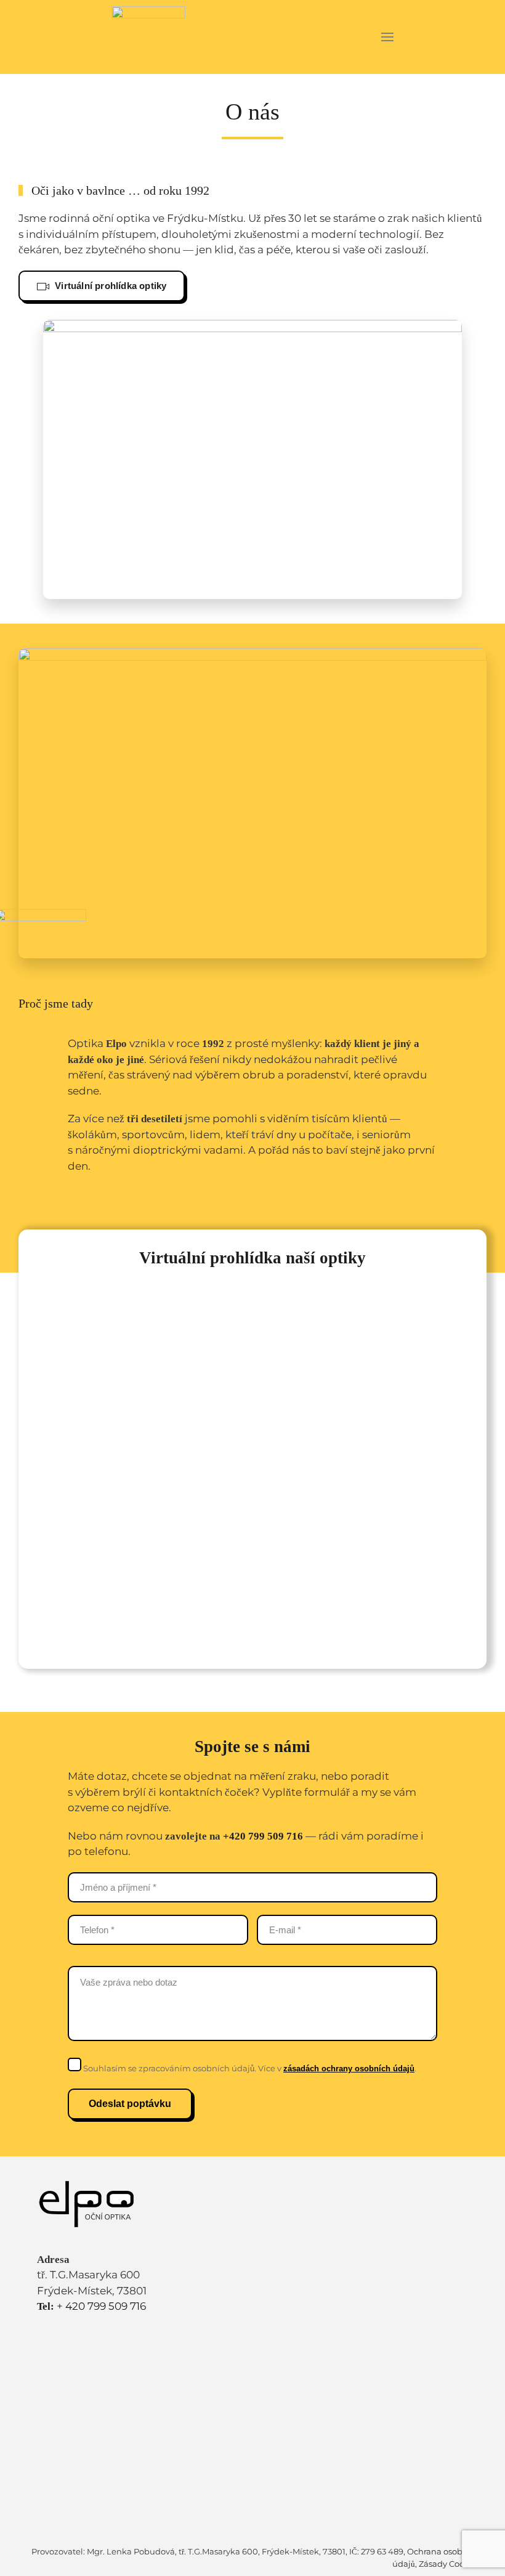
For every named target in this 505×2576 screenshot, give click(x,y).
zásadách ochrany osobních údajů (349, 2069)
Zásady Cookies (450, 2564)
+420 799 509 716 (263, 1836)
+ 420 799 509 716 (91, 2306)
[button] (388, 37)
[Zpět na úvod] (149, 37)
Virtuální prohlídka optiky (109, 286)
